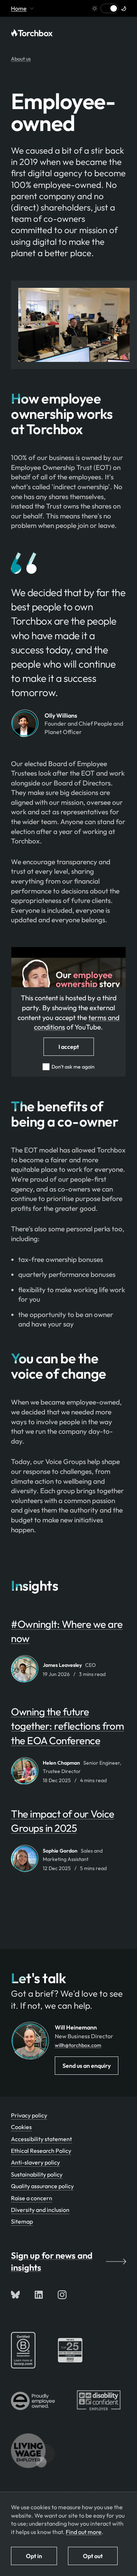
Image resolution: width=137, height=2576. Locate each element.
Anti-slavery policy (35, 2162)
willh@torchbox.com (78, 2045)
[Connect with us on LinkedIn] (39, 2295)
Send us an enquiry (87, 2066)
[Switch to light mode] (109, 8)
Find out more (84, 2532)
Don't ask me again (73, 1067)
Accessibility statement (41, 2139)
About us (21, 59)
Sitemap (22, 2221)
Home (19, 8)
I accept (69, 1047)
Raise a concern (32, 2198)
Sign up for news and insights (52, 2262)
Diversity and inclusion (40, 2210)
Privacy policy (29, 2115)
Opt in (34, 2556)
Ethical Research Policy (41, 2151)
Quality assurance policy (42, 2186)
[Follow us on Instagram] (62, 2295)
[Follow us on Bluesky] (15, 2295)
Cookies (21, 2127)
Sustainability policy (37, 2174)
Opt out (93, 2556)
